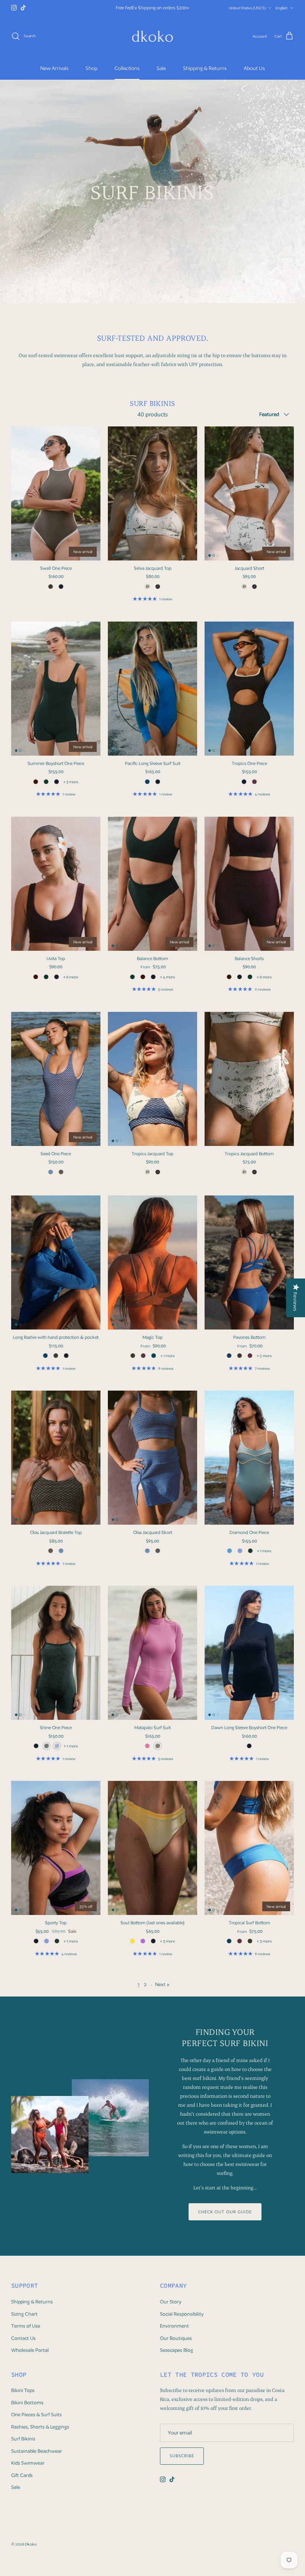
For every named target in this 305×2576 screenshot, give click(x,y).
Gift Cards (22, 2482)
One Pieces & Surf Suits (36, 2421)
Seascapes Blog (176, 2356)
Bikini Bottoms (27, 2409)
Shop (91, 74)
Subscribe (182, 2462)
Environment (174, 2332)
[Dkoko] (152, 42)
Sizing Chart (24, 2320)
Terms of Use (26, 2332)
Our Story (171, 2308)
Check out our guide (225, 2218)
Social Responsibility (182, 2320)
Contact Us (23, 2344)
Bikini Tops (23, 2397)
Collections (127, 74)
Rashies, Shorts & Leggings (40, 2433)
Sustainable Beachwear (37, 2457)
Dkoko (31, 2550)
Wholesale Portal (30, 2356)
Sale (161, 74)
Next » (162, 1991)
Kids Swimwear (28, 2469)
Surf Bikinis (23, 2445)
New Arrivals (54, 74)
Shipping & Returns (205, 74)
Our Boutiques (176, 2344)
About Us (254, 74)
